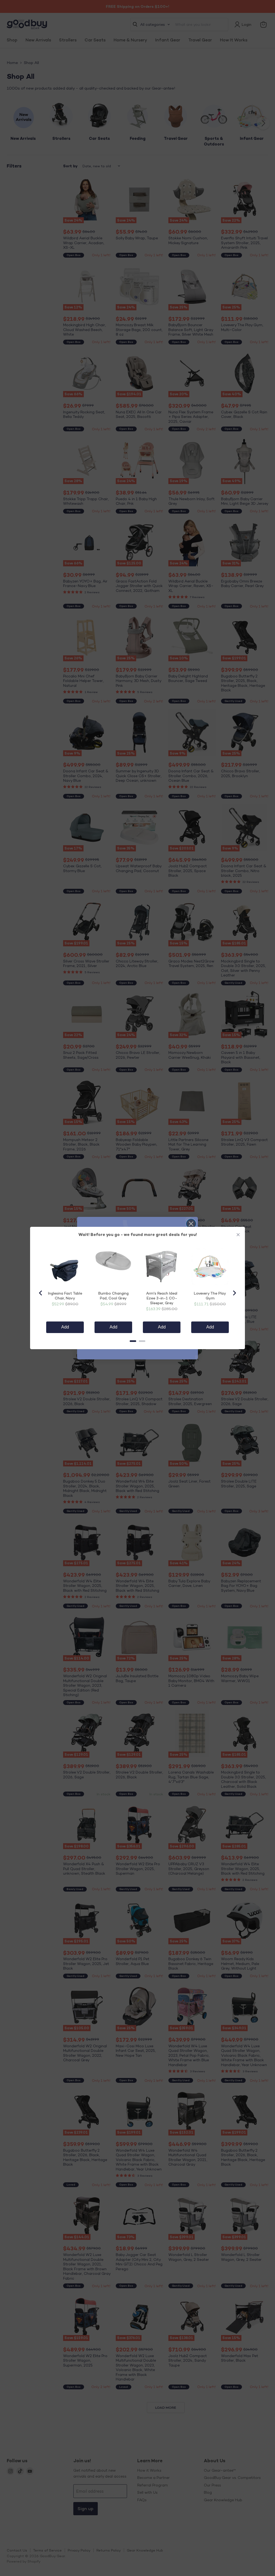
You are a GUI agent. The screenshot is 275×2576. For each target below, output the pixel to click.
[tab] (133, 1341)
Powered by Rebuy (137, 1354)
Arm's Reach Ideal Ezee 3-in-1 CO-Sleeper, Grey (162, 1298)
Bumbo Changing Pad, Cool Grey (113, 1296)
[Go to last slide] (41, 1293)
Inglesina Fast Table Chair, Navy (65, 1296)
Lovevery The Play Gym (210, 1296)
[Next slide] (234, 1293)
